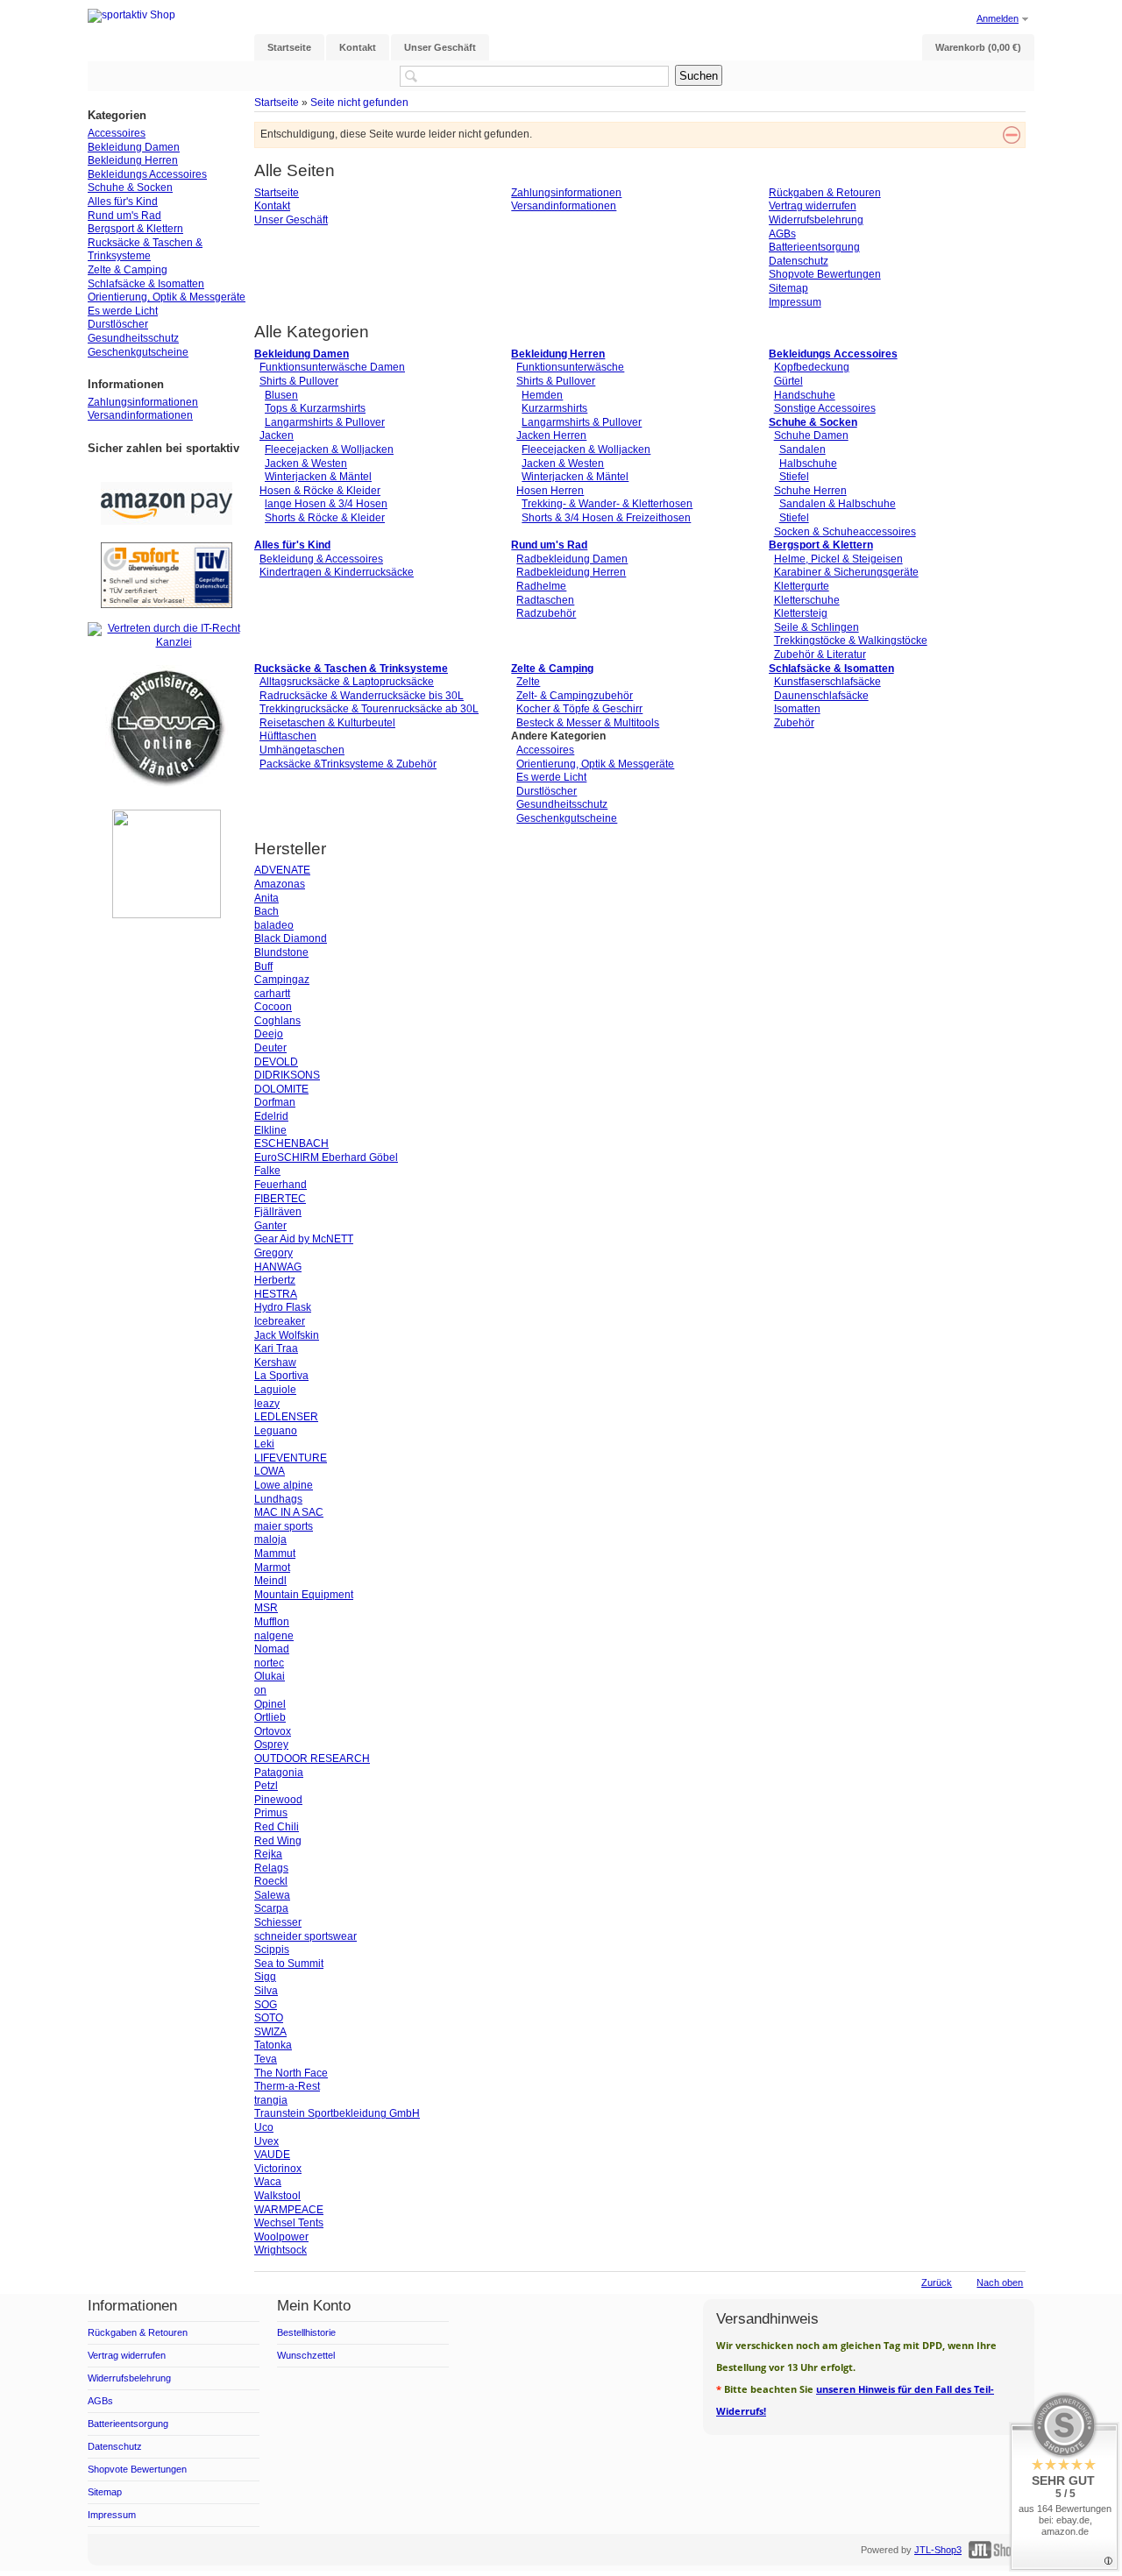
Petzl (266, 1786)
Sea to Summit (289, 1964)
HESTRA (276, 1294)
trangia (271, 2100)
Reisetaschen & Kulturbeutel (327, 723)
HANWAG (278, 1267)
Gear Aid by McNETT (304, 1239)
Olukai (270, 1676)
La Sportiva (281, 1376)
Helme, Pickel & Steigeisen (838, 559)
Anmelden (998, 18)
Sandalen (802, 449)
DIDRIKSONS (287, 1075)
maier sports (284, 1526)
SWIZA (270, 2032)
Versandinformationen (564, 206)
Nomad (272, 1649)
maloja (270, 1539)
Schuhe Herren (810, 491)
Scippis (272, 1950)
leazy (267, 1404)
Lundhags (278, 1499)
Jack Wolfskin (287, 1335)
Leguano (276, 1431)
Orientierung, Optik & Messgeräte (595, 764)
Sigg (265, 1977)
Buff (263, 966)
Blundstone (281, 952)
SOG (266, 2005)
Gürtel (788, 381)
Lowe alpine (284, 1485)
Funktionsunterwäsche (570, 367)
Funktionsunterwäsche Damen (332, 367)
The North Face (291, 2073)
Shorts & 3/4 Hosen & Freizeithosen (606, 518)
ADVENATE (282, 870)
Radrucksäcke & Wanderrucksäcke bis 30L (362, 696)
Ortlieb (270, 1717)
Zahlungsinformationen (566, 193)
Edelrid (271, 1116)
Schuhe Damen (811, 435)
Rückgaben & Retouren (825, 193)
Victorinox (278, 2169)
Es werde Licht (551, 777)
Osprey (271, 1744)
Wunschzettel (306, 2355)
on (260, 1690)
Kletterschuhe (807, 600)
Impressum (795, 302)
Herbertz (275, 1280)
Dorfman (275, 1102)
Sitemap (788, 288)
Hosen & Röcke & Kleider (320, 491)
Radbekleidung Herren (571, 572)
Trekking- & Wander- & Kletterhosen (607, 504)
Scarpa (271, 1908)
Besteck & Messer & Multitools (588, 723)
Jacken (277, 435)
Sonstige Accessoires (825, 408)
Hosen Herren (550, 491)
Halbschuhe (808, 464)
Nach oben (1000, 2282)
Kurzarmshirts (554, 408)
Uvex (266, 2141)
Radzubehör (546, 613)
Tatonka (273, 2045)
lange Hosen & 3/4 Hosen (326, 504)
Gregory (273, 1253)
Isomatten (797, 709)
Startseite (277, 102)
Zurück (937, 2282)
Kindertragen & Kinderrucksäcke (337, 572)
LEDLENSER (286, 1417)
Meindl (270, 1581)
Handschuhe (805, 395)
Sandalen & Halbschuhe (838, 504)
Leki (264, 1444)
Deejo (269, 1034)
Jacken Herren (551, 435)
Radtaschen (545, 600)
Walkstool (277, 2196)
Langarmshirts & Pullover (325, 422)
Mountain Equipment (304, 1595)
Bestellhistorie (306, 2332)
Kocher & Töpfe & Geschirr (579, 709)
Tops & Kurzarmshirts (315, 408)
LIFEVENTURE (291, 1458)
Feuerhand (280, 1185)
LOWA (270, 1471)
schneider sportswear (305, 1936)
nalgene (274, 1636)
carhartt (272, 994)
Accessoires (545, 750)
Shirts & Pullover (299, 381)
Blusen (281, 395)
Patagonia (279, 1773)
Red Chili (277, 1827)
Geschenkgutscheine (567, 818)
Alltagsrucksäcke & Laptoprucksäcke (347, 682)
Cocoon (273, 1007)
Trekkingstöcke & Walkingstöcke (851, 640)
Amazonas (280, 884)
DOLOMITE (281, 1089)
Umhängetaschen (302, 750)
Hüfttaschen (288, 736)
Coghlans (277, 1021)
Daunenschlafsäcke (821, 696)
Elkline (270, 1130)
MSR (266, 1608)
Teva (266, 2059)
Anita (266, 898)
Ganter (270, 1226)
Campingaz (282, 980)
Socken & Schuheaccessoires (845, 532)
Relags (271, 1868)
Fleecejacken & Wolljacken (329, 449)
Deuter (270, 1048)
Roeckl (271, 1881)
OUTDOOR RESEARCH (312, 1759)
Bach (266, 911)
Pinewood (278, 1800)
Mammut (275, 1553)
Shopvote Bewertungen (825, 274)
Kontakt (272, 206)
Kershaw (275, 1362)
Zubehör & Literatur (820, 655)
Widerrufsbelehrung (816, 220)
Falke (267, 1171)
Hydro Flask (283, 1307)
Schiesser (278, 1922)
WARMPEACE (289, 2210)
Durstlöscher (547, 791)
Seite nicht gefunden (359, 102)
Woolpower (281, 2237)
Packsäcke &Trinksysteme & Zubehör (348, 764)
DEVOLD (276, 1062)
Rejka (268, 1854)
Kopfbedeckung (812, 367)
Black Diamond (291, 938)
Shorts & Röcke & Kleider (325, 518)
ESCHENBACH (291, 1143)
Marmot (272, 1568)
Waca (268, 2182)
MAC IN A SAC (289, 1512)
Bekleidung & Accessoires (321, 559)
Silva (266, 1991)
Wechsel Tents (289, 2223)
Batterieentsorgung (814, 247)
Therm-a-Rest (287, 2086)
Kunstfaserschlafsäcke (827, 682)
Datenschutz (799, 261)
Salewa (272, 1895)
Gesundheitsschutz (562, 804)
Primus (271, 1813)
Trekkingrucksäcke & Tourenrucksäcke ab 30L (369, 709)
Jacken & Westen (306, 464)
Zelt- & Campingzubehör (575, 696)
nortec (269, 1663)
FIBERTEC (280, 1199)
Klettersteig (801, 613)
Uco (264, 2127)
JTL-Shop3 (938, 2550)
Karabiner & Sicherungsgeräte (846, 572)
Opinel (270, 1704)
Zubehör (794, 723)
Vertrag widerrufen (813, 206)
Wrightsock (280, 2250)
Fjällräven (278, 1212)
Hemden (542, 395)
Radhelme (541, 586)
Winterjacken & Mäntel (318, 477)
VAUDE (272, 2155)
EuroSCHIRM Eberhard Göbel (326, 1157)
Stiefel (794, 477)
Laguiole (275, 1390)
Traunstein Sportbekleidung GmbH (337, 2113)
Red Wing (278, 1841)
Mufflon (272, 1622)
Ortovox (273, 1731)
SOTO (269, 2018)
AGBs (782, 234)
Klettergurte (802, 586)
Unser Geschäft (291, 220)
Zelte (528, 682)
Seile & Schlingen (817, 627)
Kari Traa (276, 1348)
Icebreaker (280, 1321)
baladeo (274, 925)
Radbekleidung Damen (572, 559)
